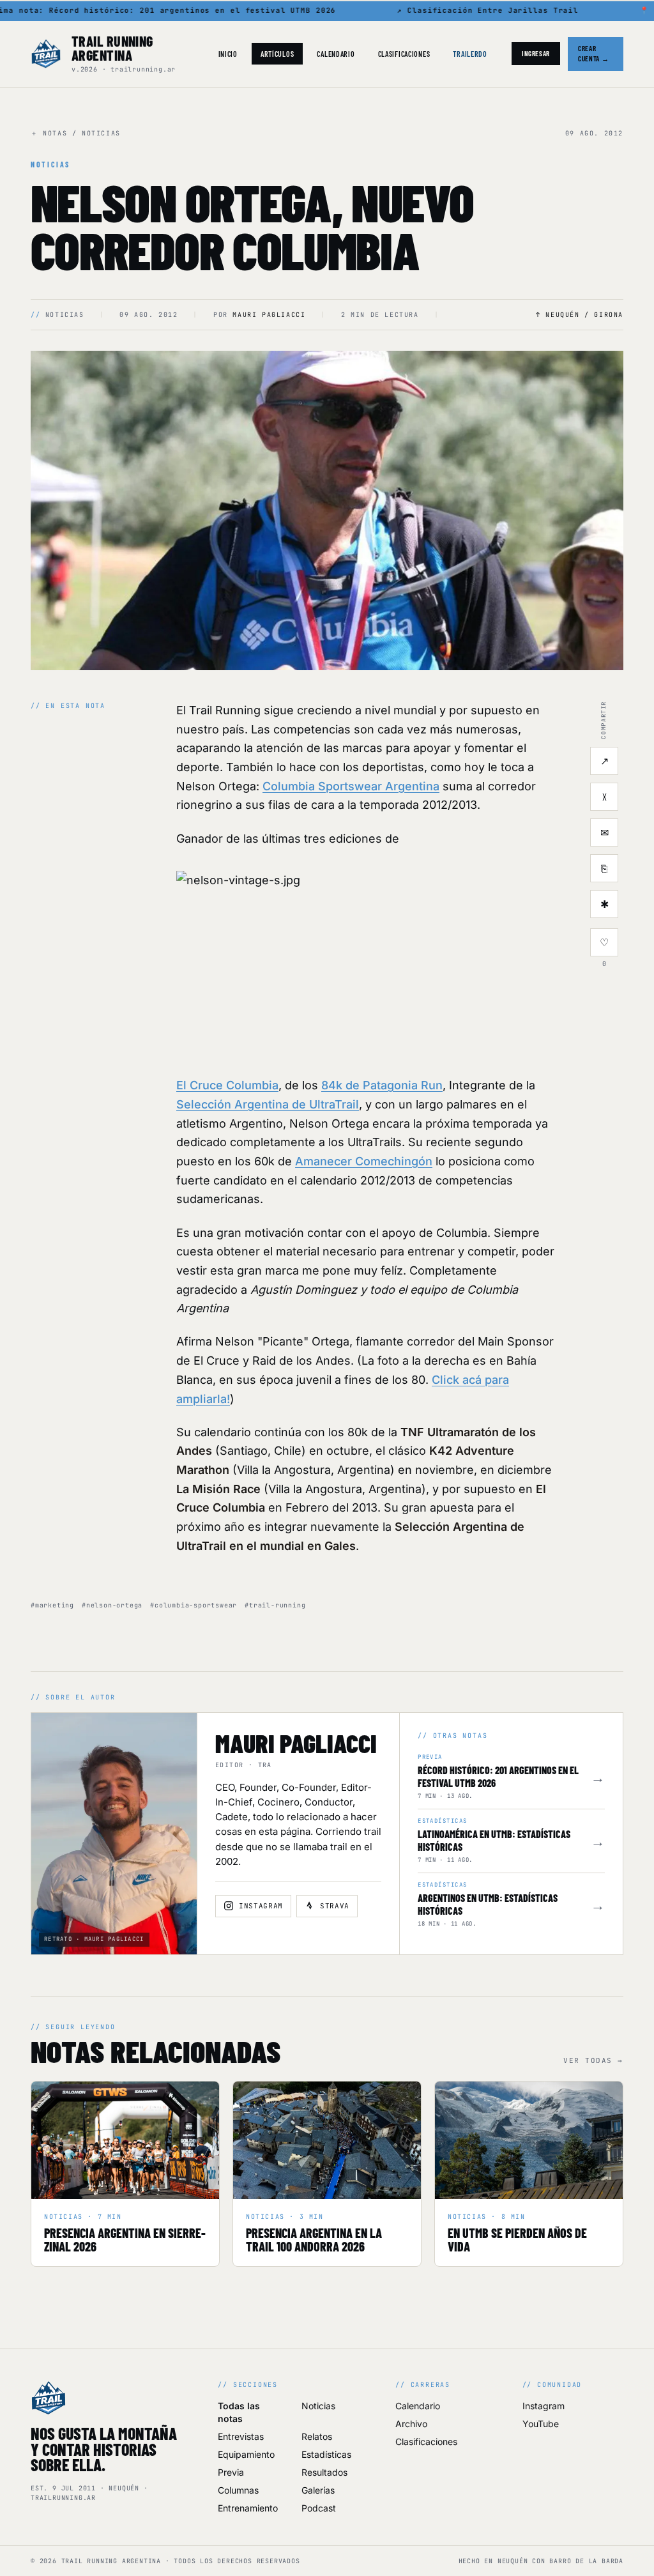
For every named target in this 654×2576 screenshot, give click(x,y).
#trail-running (275, 1605)
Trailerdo (470, 54)
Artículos (277, 54)
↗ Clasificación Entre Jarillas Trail (480, 10)
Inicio (228, 54)
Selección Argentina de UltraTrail (268, 1104)
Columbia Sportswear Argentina (351, 786)
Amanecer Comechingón (364, 1161)
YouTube (541, 2424)
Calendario (336, 54)
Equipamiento (246, 2454)
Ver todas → (593, 2060)
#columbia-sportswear (194, 1605)
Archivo (411, 2424)
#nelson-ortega (112, 1605)
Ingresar (536, 53)
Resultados (324, 2472)
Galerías (318, 2490)
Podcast (319, 2508)
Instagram (544, 2406)
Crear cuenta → (593, 54)
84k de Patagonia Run (382, 1085)
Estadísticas (326, 2454)
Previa (231, 2472)
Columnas (238, 2490)
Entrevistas (241, 2436)
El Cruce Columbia (227, 1085)
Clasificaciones (404, 54)
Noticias (318, 2406)
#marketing (52, 1605)
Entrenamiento (248, 2508)
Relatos (317, 2436)
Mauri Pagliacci (269, 315)
